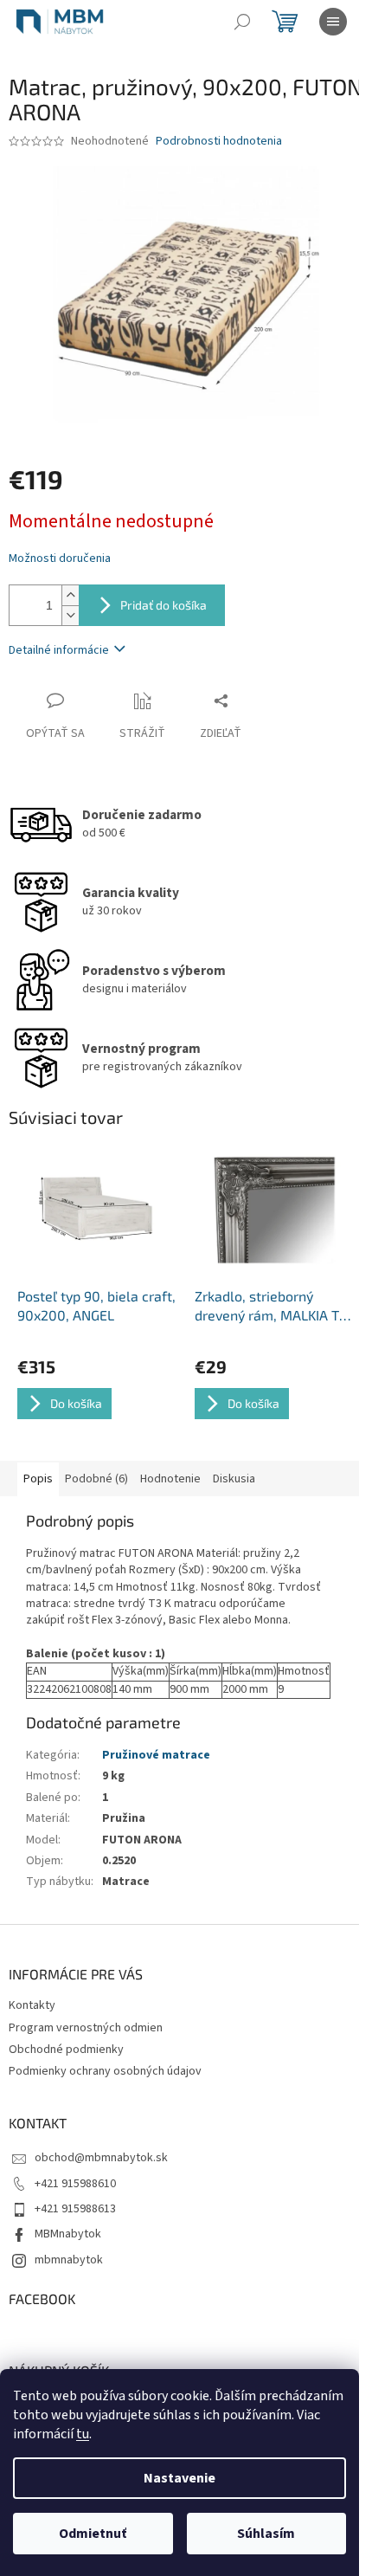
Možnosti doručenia (60, 559)
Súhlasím (266, 2534)
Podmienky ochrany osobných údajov (105, 2071)
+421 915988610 (75, 2184)
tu (83, 2434)
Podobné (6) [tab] (96, 1479)
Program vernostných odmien (86, 2028)
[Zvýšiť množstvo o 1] (70, 595)
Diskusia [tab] (234, 1479)
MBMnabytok (68, 2234)
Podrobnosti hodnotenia (219, 142)
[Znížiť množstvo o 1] (70, 615)
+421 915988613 (75, 2209)
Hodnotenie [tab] (170, 1479)
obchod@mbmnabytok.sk (101, 2158)
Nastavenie (180, 2478)
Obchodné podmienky (66, 2050)
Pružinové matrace (156, 1755)
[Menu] (333, 22)
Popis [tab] (38, 1479)
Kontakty (32, 2005)
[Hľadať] (242, 22)
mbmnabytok (69, 2260)
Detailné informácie (59, 650)
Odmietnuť (93, 2534)
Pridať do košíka (164, 605)
